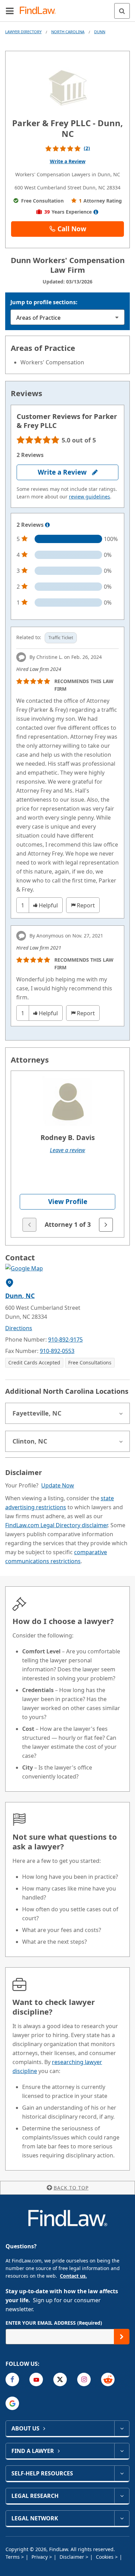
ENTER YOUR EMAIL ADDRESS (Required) (54, 2323)
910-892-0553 (57, 1351)
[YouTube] (36, 2379)
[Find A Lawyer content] (122, 2451)
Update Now (58, 1485)
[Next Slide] (106, 1225)
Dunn (100, 32)
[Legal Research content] (122, 2496)
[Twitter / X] (60, 2379)
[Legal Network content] (122, 2518)
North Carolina (68, 32)
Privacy (40, 2557)
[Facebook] (12, 2379)
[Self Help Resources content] (122, 2473)
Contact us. (73, 2276)
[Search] (122, 11)
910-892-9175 (65, 1340)
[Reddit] (108, 2379)
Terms (13, 2557)
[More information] (47, 525)
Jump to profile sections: (44, 302)
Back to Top (71, 2188)
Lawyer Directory (23, 32)
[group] (67, 1154)
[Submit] (122, 2337)
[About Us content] (122, 2428)
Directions (19, 1328)
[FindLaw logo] (40, 11)
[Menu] (10, 11)
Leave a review (67, 1150)
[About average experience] (96, 212)
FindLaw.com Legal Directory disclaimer (56, 1525)
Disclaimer (73, 2557)
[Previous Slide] (29, 1225)
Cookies (105, 2557)
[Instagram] (84, 2379)
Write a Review (68, 161)
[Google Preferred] (12, 2403)
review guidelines (89, 497)
